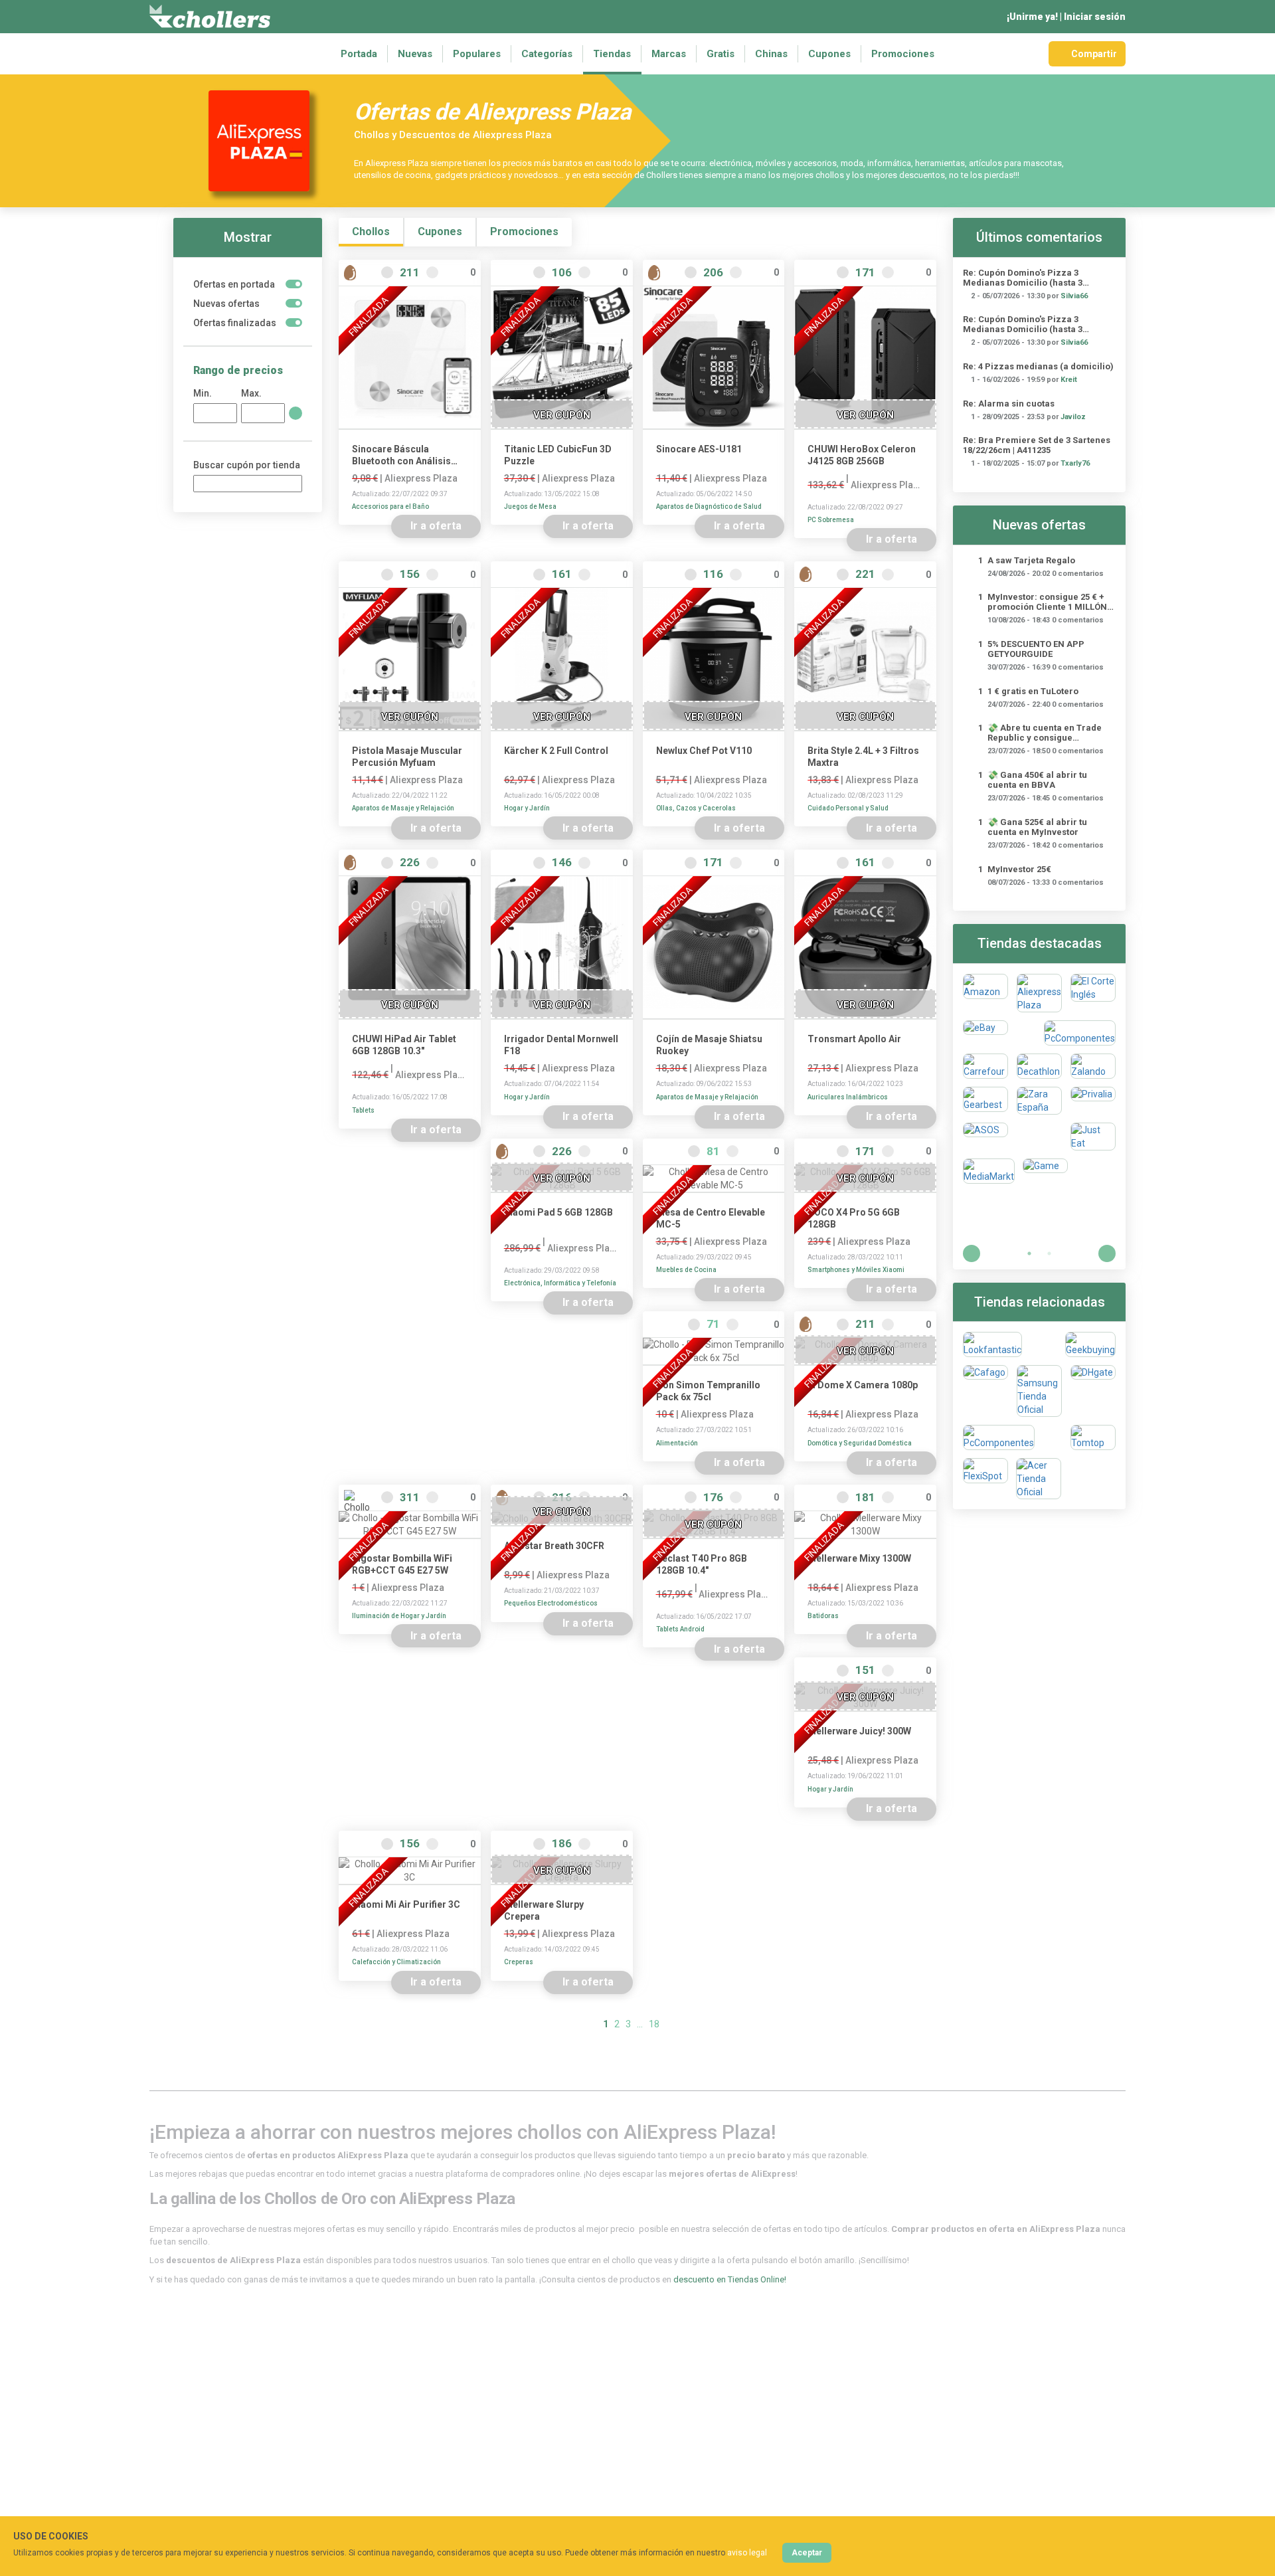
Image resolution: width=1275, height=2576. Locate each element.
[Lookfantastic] (992, 1344)
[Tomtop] (1093, 1437)
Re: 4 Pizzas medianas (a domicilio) (1038, 366)
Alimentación (677, 1443)
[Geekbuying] (1090, 1344)
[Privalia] (1093, 1101)
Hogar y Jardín (527, 808)
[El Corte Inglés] (1093, 993)
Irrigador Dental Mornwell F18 (561, 1045)
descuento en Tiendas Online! (730, 2279)
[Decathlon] (1039, 1066)
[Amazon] (985, 993)
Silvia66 (1074, 296)
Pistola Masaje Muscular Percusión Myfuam (407, 757)
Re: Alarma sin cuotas (1009, 404)
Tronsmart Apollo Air (854, 1039)
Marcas (669, 54)
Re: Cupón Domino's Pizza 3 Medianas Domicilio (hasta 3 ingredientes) (1023, 278)
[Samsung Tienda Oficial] (1039, 1391)
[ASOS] (985, 1137)
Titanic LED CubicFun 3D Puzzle (558, 455)
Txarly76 (1075, 463)
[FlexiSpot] (985, 1479)
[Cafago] (985, 1391)
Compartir (1094, 54)
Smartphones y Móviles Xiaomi (856, 1270)
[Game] (1045, 1171)
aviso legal (747, 2553)
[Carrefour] (985, 1066)
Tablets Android (680, 1629)
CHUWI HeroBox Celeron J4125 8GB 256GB (862, 455)
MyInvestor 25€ (1019, 869)
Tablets (363, 1110)
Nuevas (415, 54)
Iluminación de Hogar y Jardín (399, 1616)
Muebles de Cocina (686, 1270)
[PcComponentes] (1080, 1033)
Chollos (371, 231)
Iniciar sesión (1095, 17)
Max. (251, 393)
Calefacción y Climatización (396, 1962)
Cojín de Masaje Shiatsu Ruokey (709, 1045)
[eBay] (985, 1033)
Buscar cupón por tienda (247, 465)
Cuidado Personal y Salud (848, 808)
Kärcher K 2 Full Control (556, 751)
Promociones (903, 54)
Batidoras (823, 1616)
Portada (359, 54)
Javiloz (1073, 417)
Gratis (721, 54)
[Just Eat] (1093, 1137)
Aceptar (807, 2553)
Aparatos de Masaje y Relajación (403, 808)
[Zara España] (1039, 1101)
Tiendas (612, 54)
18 (654, 2024)
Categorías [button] (547, 54)
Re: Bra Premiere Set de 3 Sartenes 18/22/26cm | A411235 (1037, 445)
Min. (203, 393)
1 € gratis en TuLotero (1033, 691)
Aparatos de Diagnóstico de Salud (709, 506)
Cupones (829, 54)
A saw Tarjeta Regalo (1031, 560)
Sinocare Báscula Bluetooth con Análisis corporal (401, 455)
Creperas (519, 1962)
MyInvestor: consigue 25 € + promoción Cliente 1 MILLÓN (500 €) (1047, 602)
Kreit (1069, 380)
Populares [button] (477, 54)
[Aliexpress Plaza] (1039, 993)
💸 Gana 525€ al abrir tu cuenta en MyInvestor (1037, 827)
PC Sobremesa (831, 520)
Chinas (771, 54)
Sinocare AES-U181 (699, 449)
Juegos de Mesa (530, 506)
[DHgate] (1093, 1391)
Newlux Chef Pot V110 (704, 751)
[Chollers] (210, 17)
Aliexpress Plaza (421, 478)
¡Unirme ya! (1032, 17)
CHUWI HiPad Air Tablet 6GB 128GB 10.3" (404, 1045)
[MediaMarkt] (989, 1171)
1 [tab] (1029, 1253)
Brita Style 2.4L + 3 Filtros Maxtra (863, 757)
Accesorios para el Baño (390, 506)
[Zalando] (1093, 1066)
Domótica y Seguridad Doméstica (860, 1443)
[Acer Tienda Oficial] (1039, 1479)
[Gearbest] (985, 1101)
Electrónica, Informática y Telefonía (560, 1283)
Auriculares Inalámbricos (848, 1097)
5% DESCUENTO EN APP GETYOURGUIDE (1036, 649)
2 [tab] (1049, 1253)
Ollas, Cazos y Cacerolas (696, 808)
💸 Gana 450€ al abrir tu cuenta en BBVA (1037, 780)
